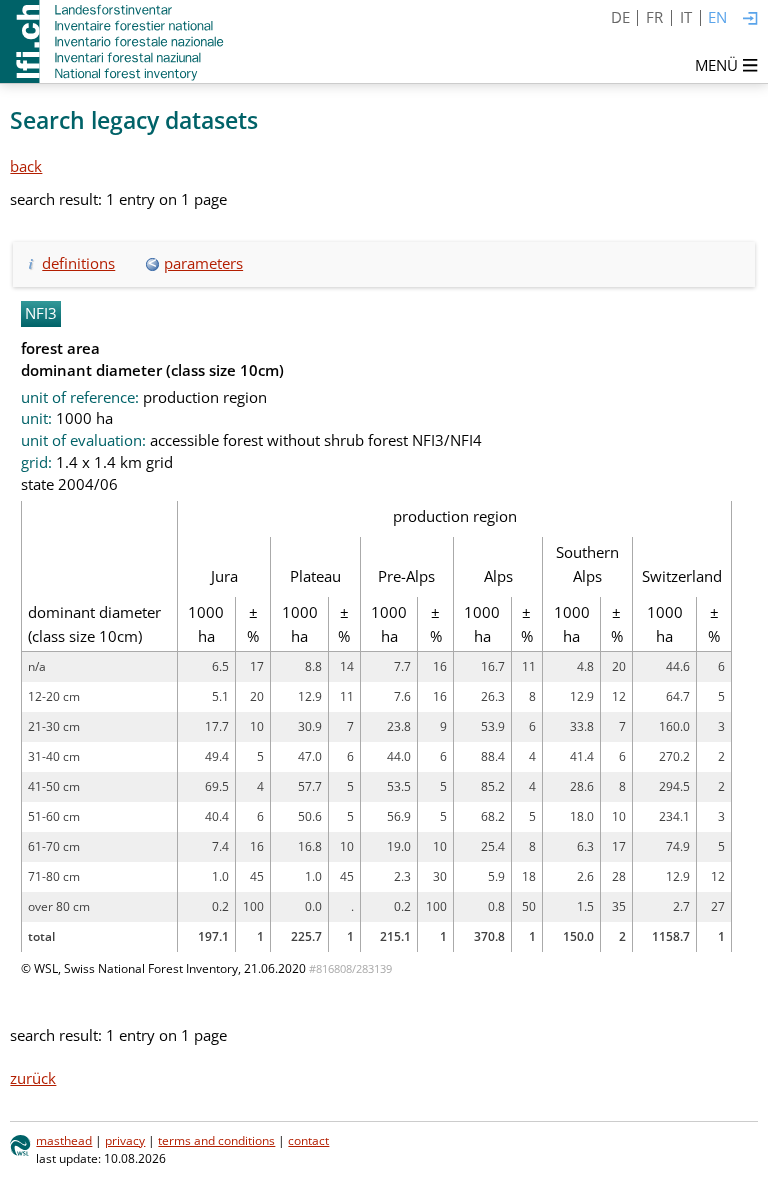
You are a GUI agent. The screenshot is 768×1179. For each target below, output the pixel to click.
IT (686, 17)
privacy (125, 1140)
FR (654, 17)
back (26, 166)
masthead (64, 1140)
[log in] (750, 19)
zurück (33, 1078)
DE (620, 17)
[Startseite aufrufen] (113, 41)
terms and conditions (216, 1140)
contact (308, 1140)
